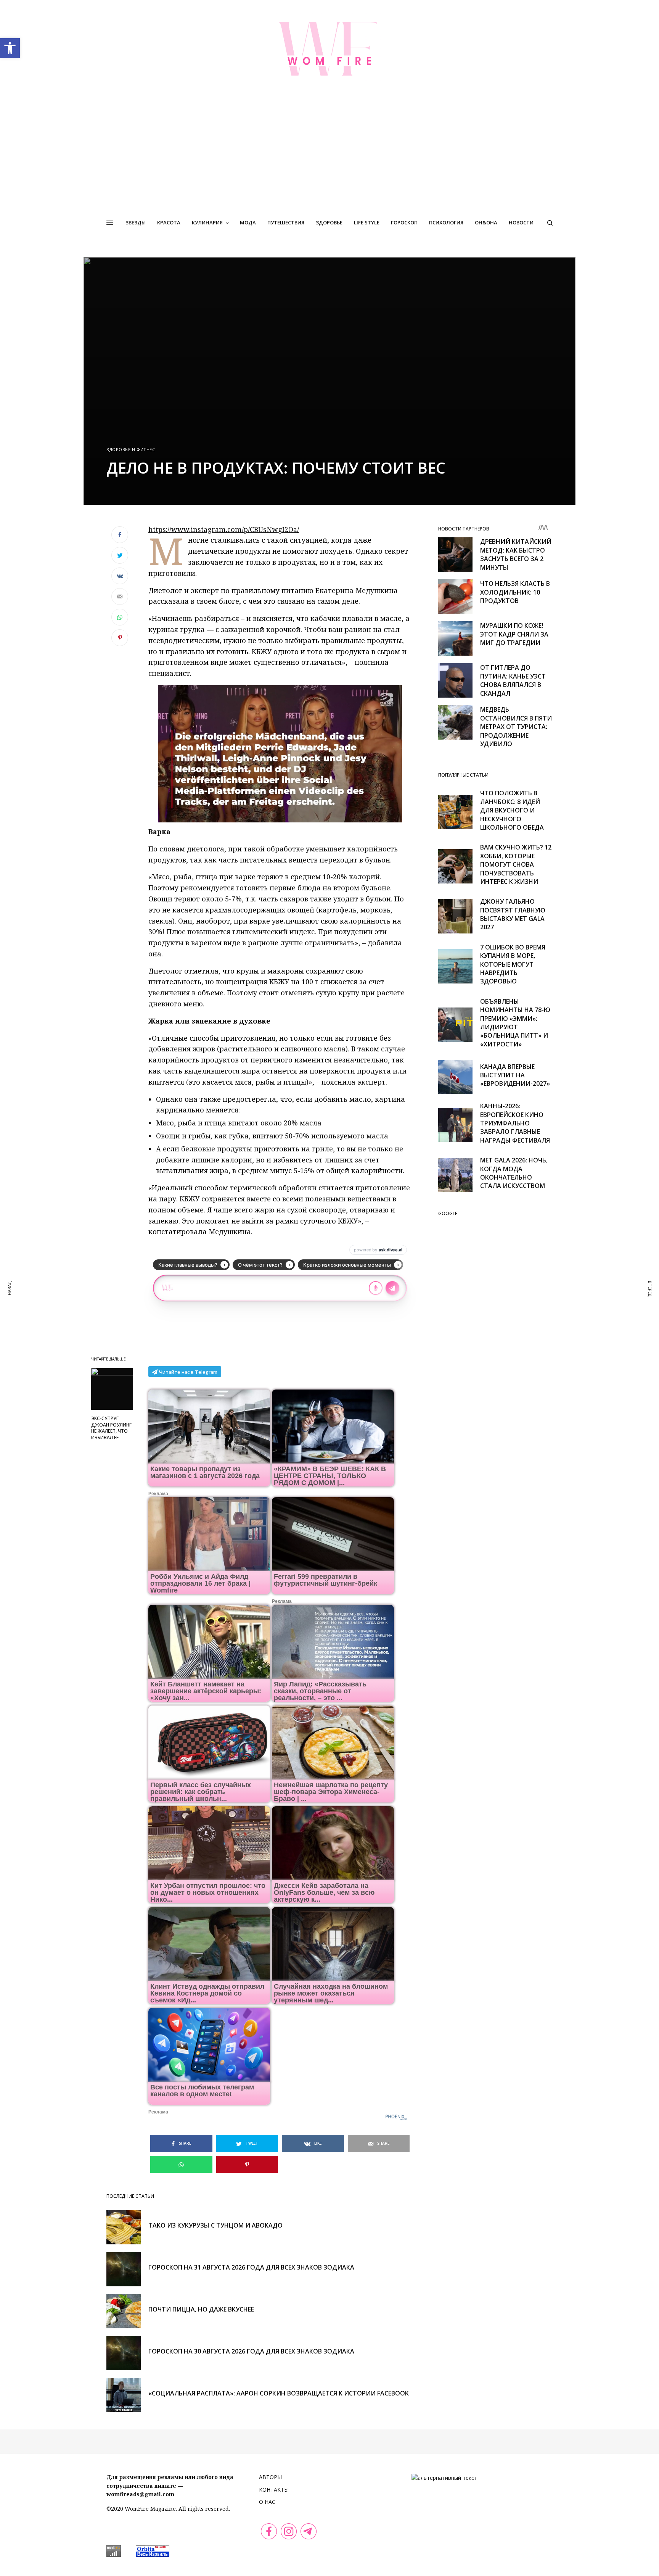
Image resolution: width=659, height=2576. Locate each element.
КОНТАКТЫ (274, 2490)
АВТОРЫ (270, 2477)
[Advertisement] (329, 154)
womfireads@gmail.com (140, 2494)
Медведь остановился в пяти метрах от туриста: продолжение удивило (516, 727)
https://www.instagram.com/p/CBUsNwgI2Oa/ (224, 529)
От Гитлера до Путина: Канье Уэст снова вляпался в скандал (513, 680)
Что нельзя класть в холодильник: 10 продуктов (515, 592)
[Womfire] (329, 48)
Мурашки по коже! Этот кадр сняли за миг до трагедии (514, 634)
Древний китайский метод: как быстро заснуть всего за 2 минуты (516, 554)
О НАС (267, 2502)
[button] (10, 48)
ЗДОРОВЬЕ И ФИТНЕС (131, 449)
